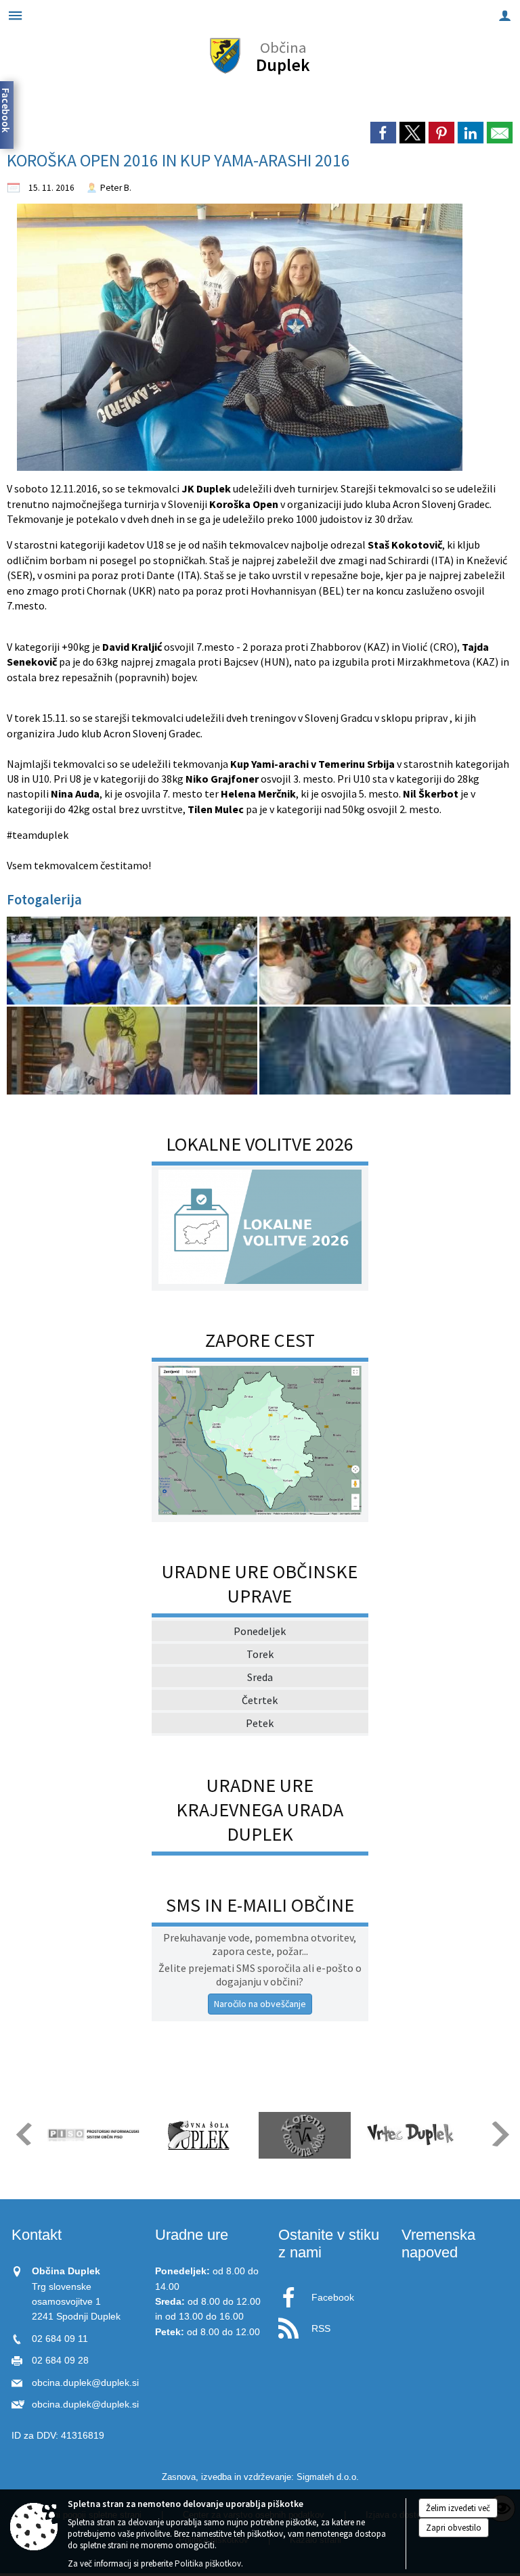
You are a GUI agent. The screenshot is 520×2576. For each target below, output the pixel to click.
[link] (383, 133)
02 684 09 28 (60, 2361)
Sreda (260, 1677)
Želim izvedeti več (458, 2508)
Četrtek (260, 1700)
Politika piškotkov (208, 2563)
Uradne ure (192, 2235)
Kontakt (37, 2235)
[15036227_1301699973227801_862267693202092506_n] (385, 961)
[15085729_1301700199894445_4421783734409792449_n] (385, 1051)
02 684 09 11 (60, 2339)
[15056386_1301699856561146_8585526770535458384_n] (133, 961)
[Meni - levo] (15, 15)
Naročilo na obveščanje (260, 2004)
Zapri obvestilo (454, 2528)
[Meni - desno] (505, 15)
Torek (260, 1654)
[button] (23, 2134)
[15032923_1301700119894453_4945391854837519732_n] (133, 1051)
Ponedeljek (260, 1631)
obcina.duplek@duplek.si (85, 2383)
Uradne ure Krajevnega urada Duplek (260, 1810)
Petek (260, 1723)
